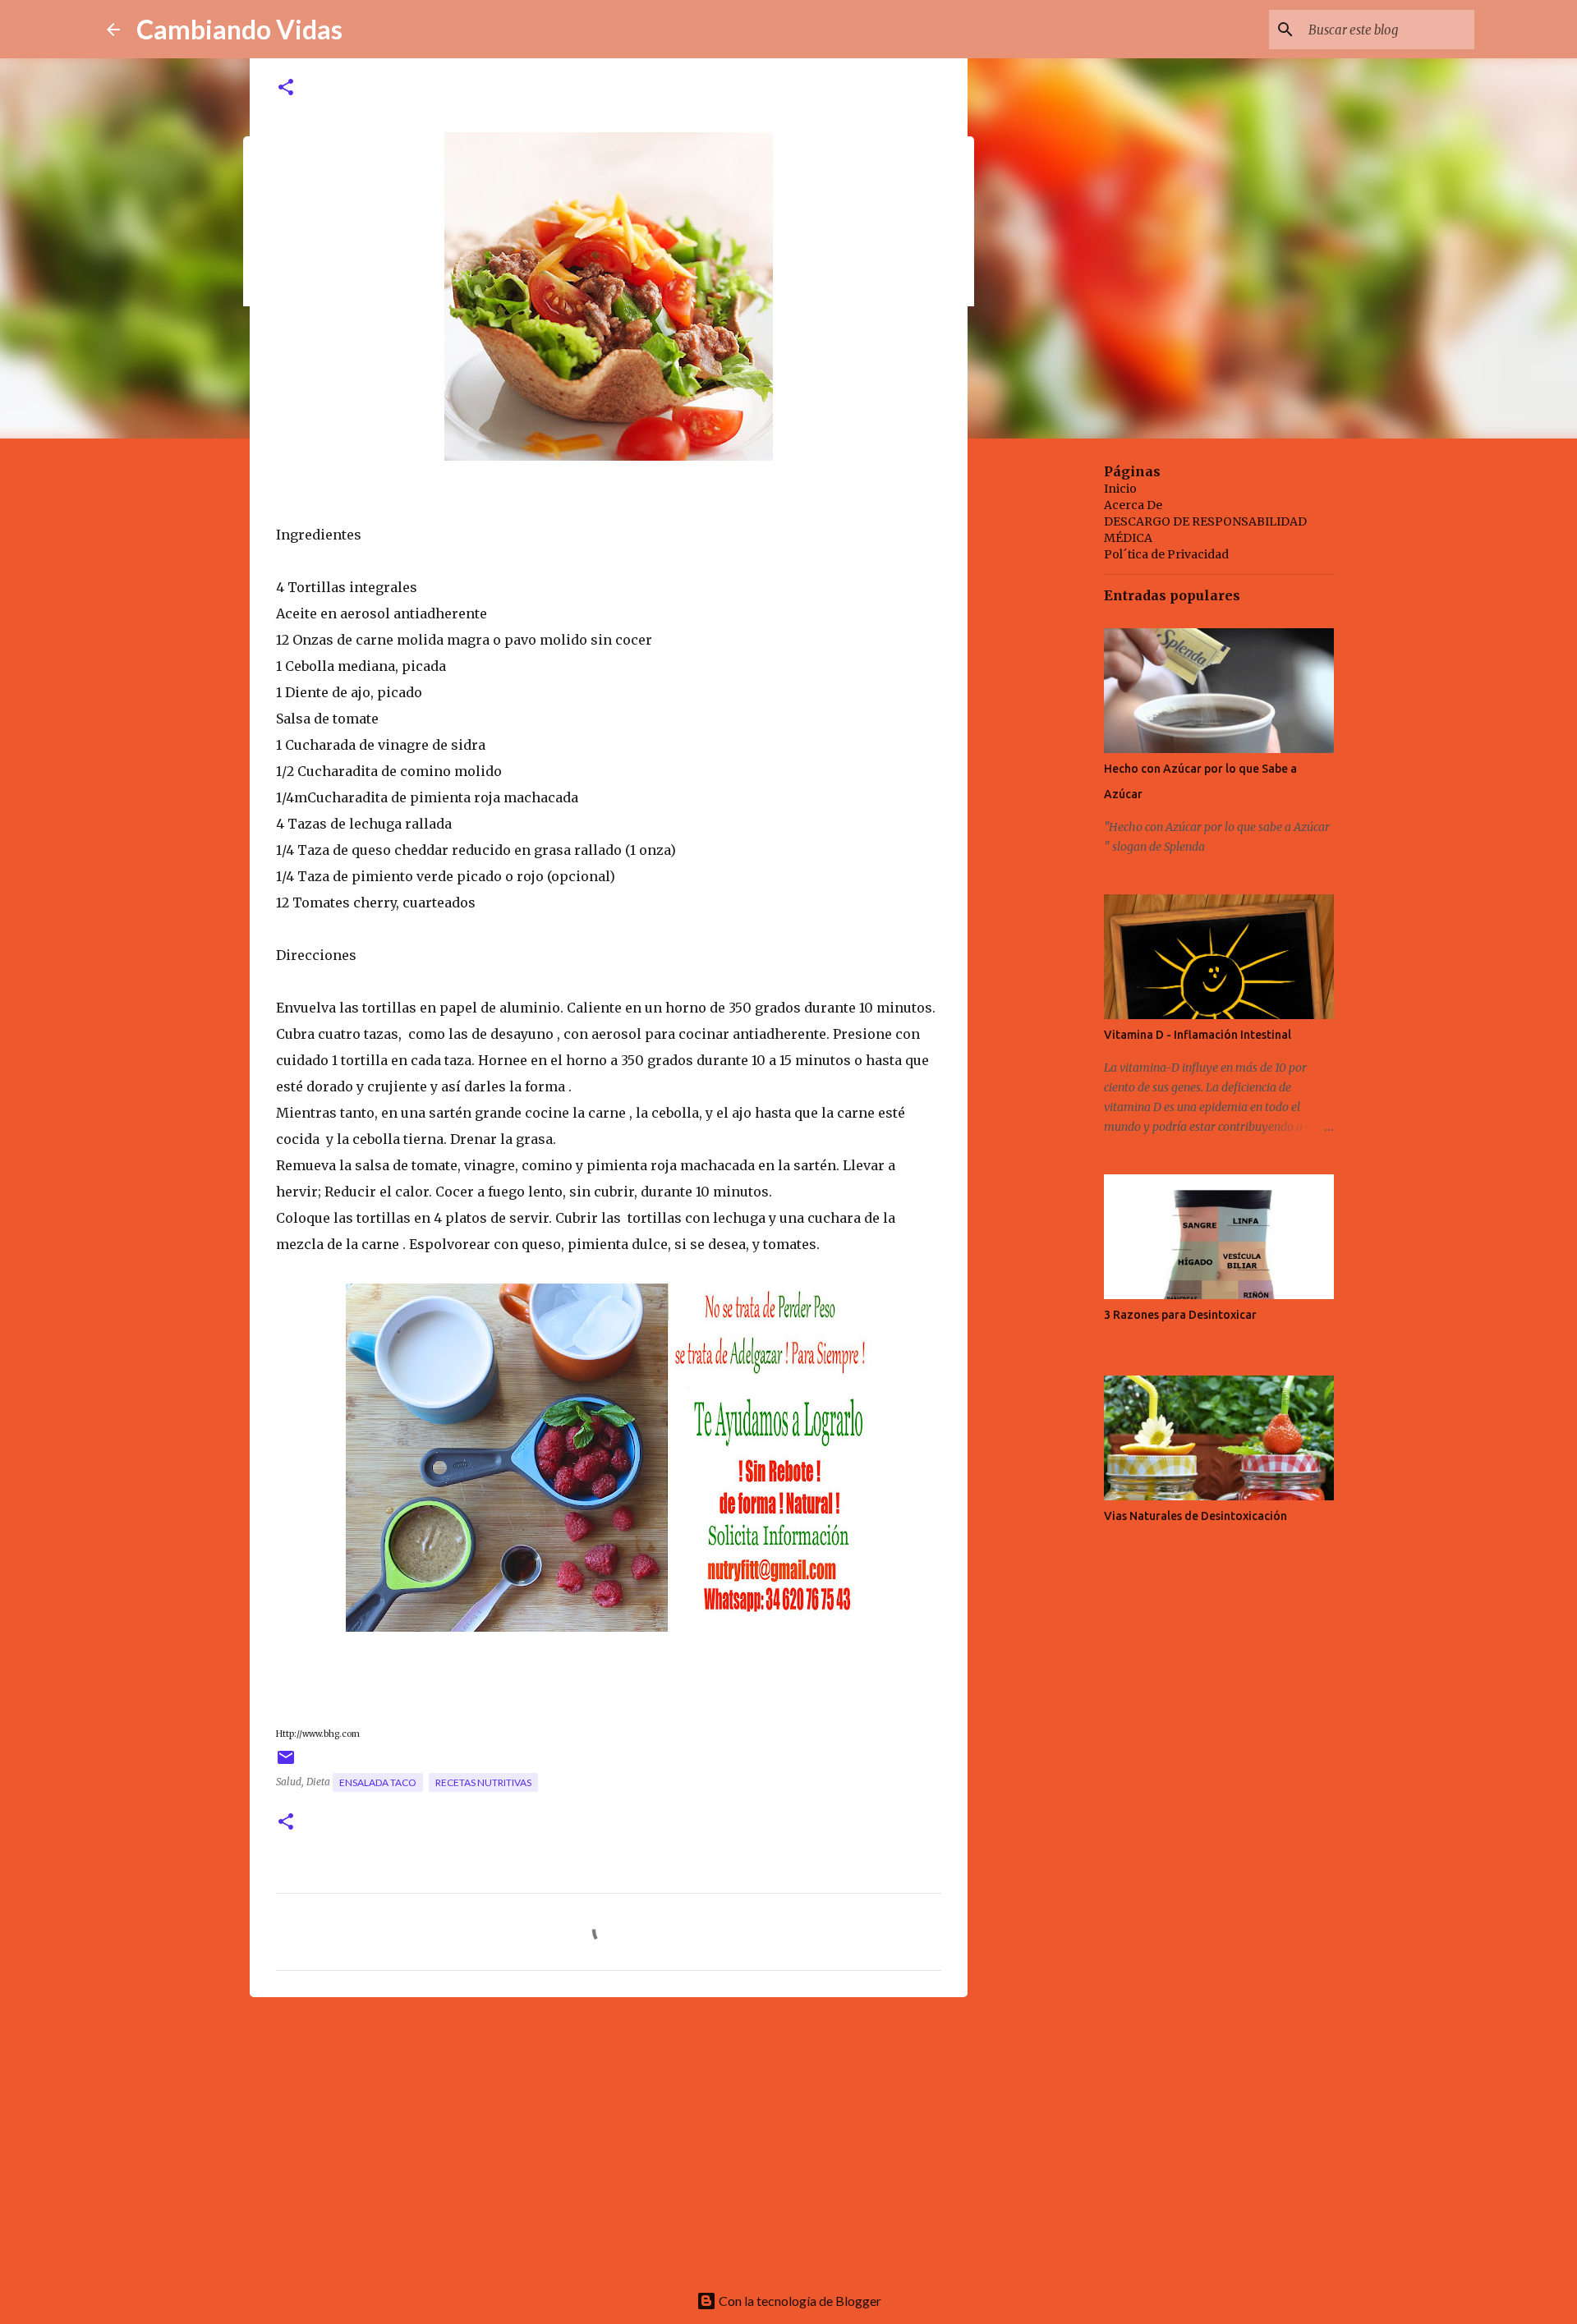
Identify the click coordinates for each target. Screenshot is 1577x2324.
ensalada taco (378, 1782)
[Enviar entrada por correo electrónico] (286, 1764)
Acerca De (1133, 505)
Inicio (1120, 489)
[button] (286, 88)
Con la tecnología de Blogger (799, 2301)
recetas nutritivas (483, 1782)
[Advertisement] (609, 2137)
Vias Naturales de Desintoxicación (1195, 1516)
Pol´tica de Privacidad (1166, 554)
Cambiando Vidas (239, 29)
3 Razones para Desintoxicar (1180, 1315)
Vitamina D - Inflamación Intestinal (1198, 1035)
